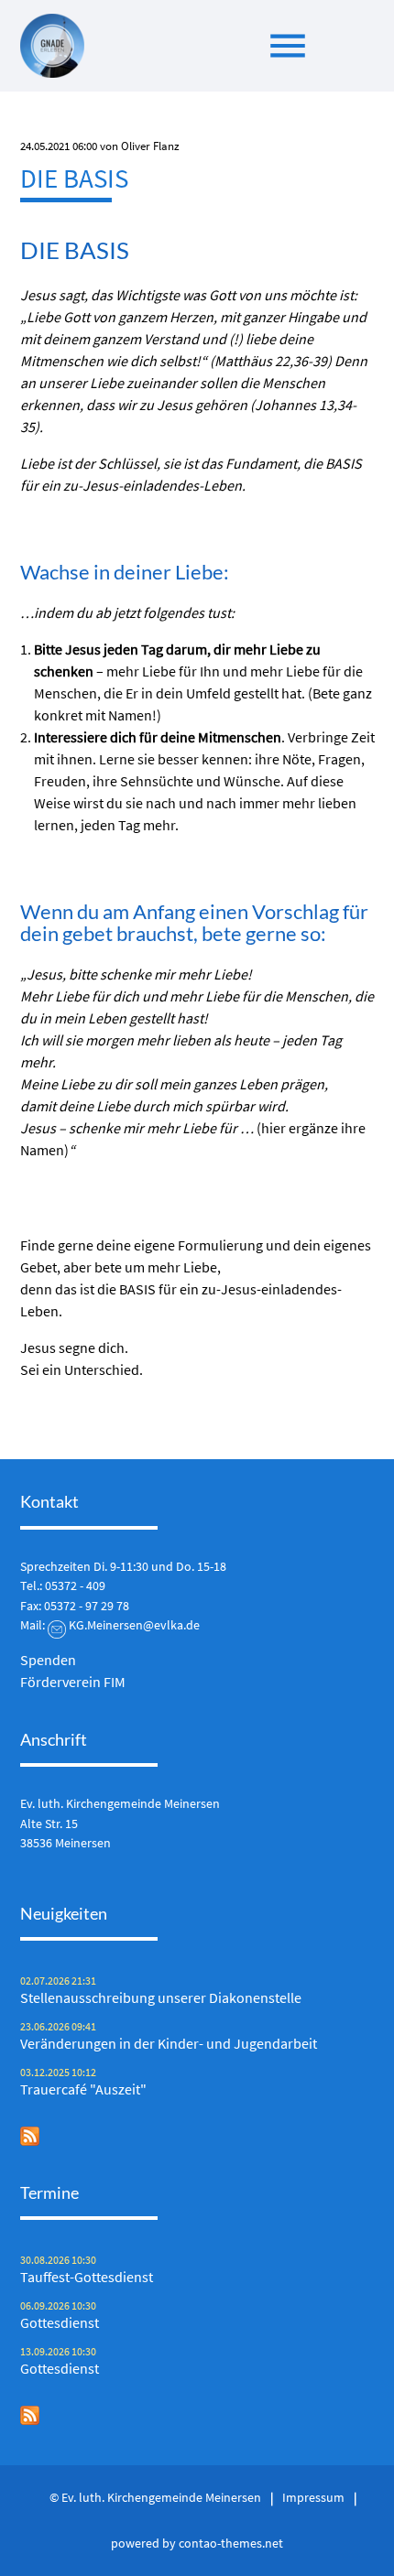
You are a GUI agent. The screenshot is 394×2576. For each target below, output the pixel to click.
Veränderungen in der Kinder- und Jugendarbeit (169, 2043)
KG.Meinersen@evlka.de (134, 1625)
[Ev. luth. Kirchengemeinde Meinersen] (52, 46)
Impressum (313, 2497)
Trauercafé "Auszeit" (83, 2089)
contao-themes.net (231, 2543)
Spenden (48, 1660)
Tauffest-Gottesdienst (87, 2277)
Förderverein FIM (73, 1682)
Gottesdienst (60, 2322)
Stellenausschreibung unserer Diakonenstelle (161, 1997)
